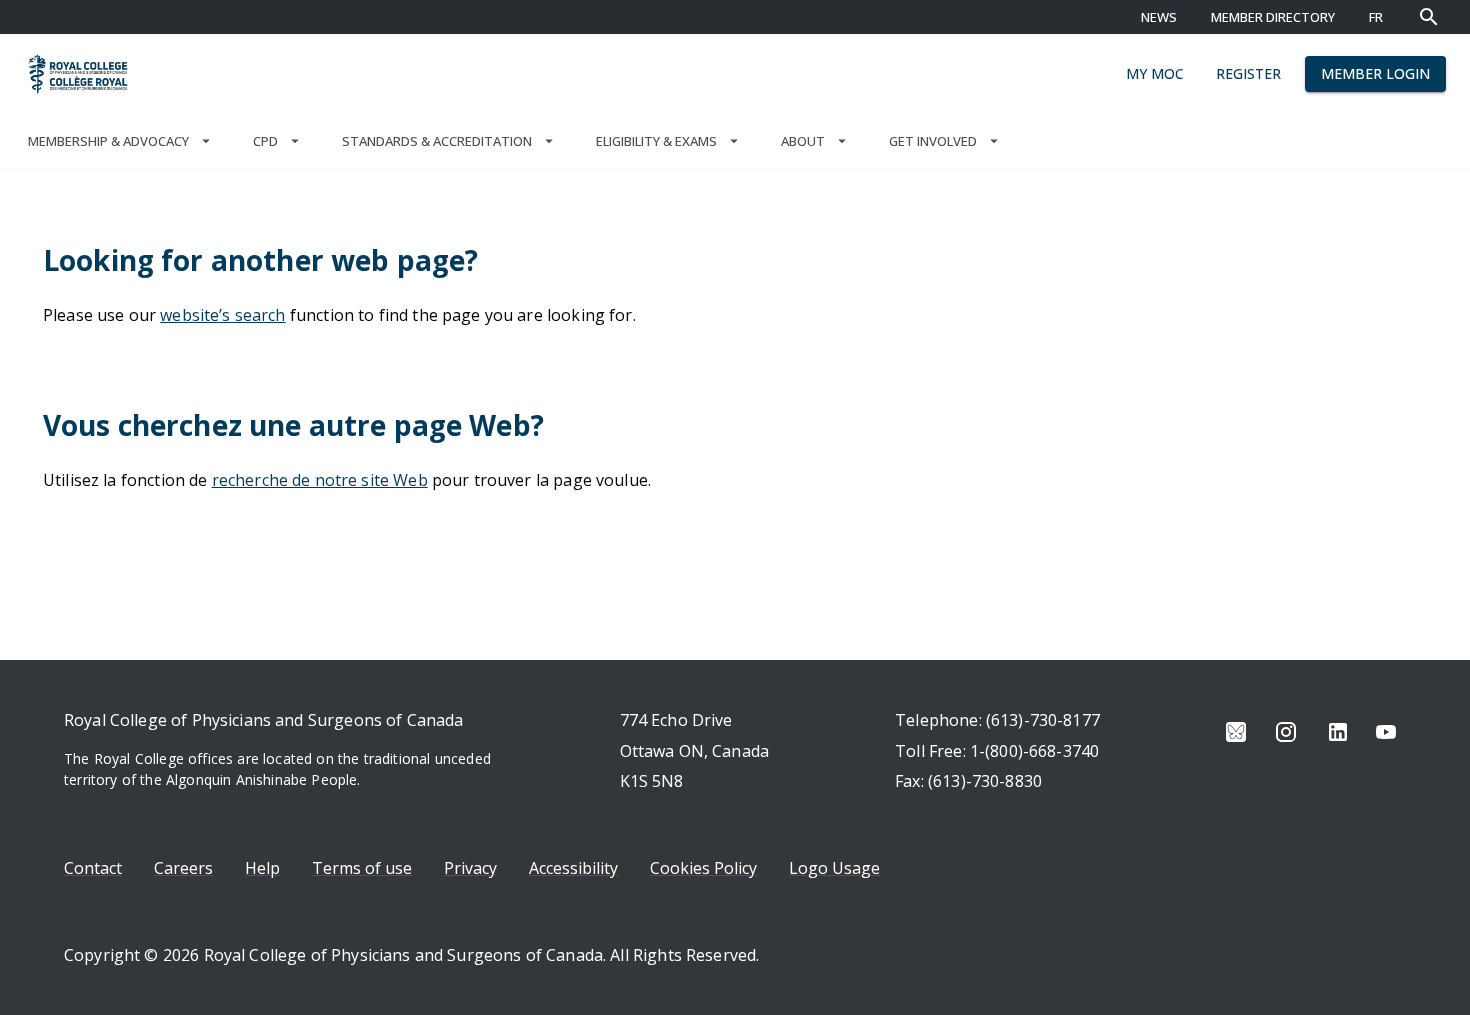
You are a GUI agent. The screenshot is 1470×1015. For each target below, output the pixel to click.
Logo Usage (834, 868)
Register (1248, 73)
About (803, 141)
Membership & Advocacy (108, 141)
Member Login (1375, 73)
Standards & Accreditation (437, 141)
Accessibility (573, 868)
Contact (93, 868)
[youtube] (1386, 732)
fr (1376, 17)
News (1159, 17)
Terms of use (362, 868)
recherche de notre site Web (320, 480)
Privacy (470, 868)
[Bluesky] (1236, 732)
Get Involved (933, 141)
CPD (265, 141)
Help (262, 868)
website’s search (222, 315)
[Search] (1429, 17)
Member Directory (1273, 17)
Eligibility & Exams (656, 141)
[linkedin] (1338, 732)
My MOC (1155, 73)
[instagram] (1286, 732)
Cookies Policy (703, 868)
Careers (183, 868)
